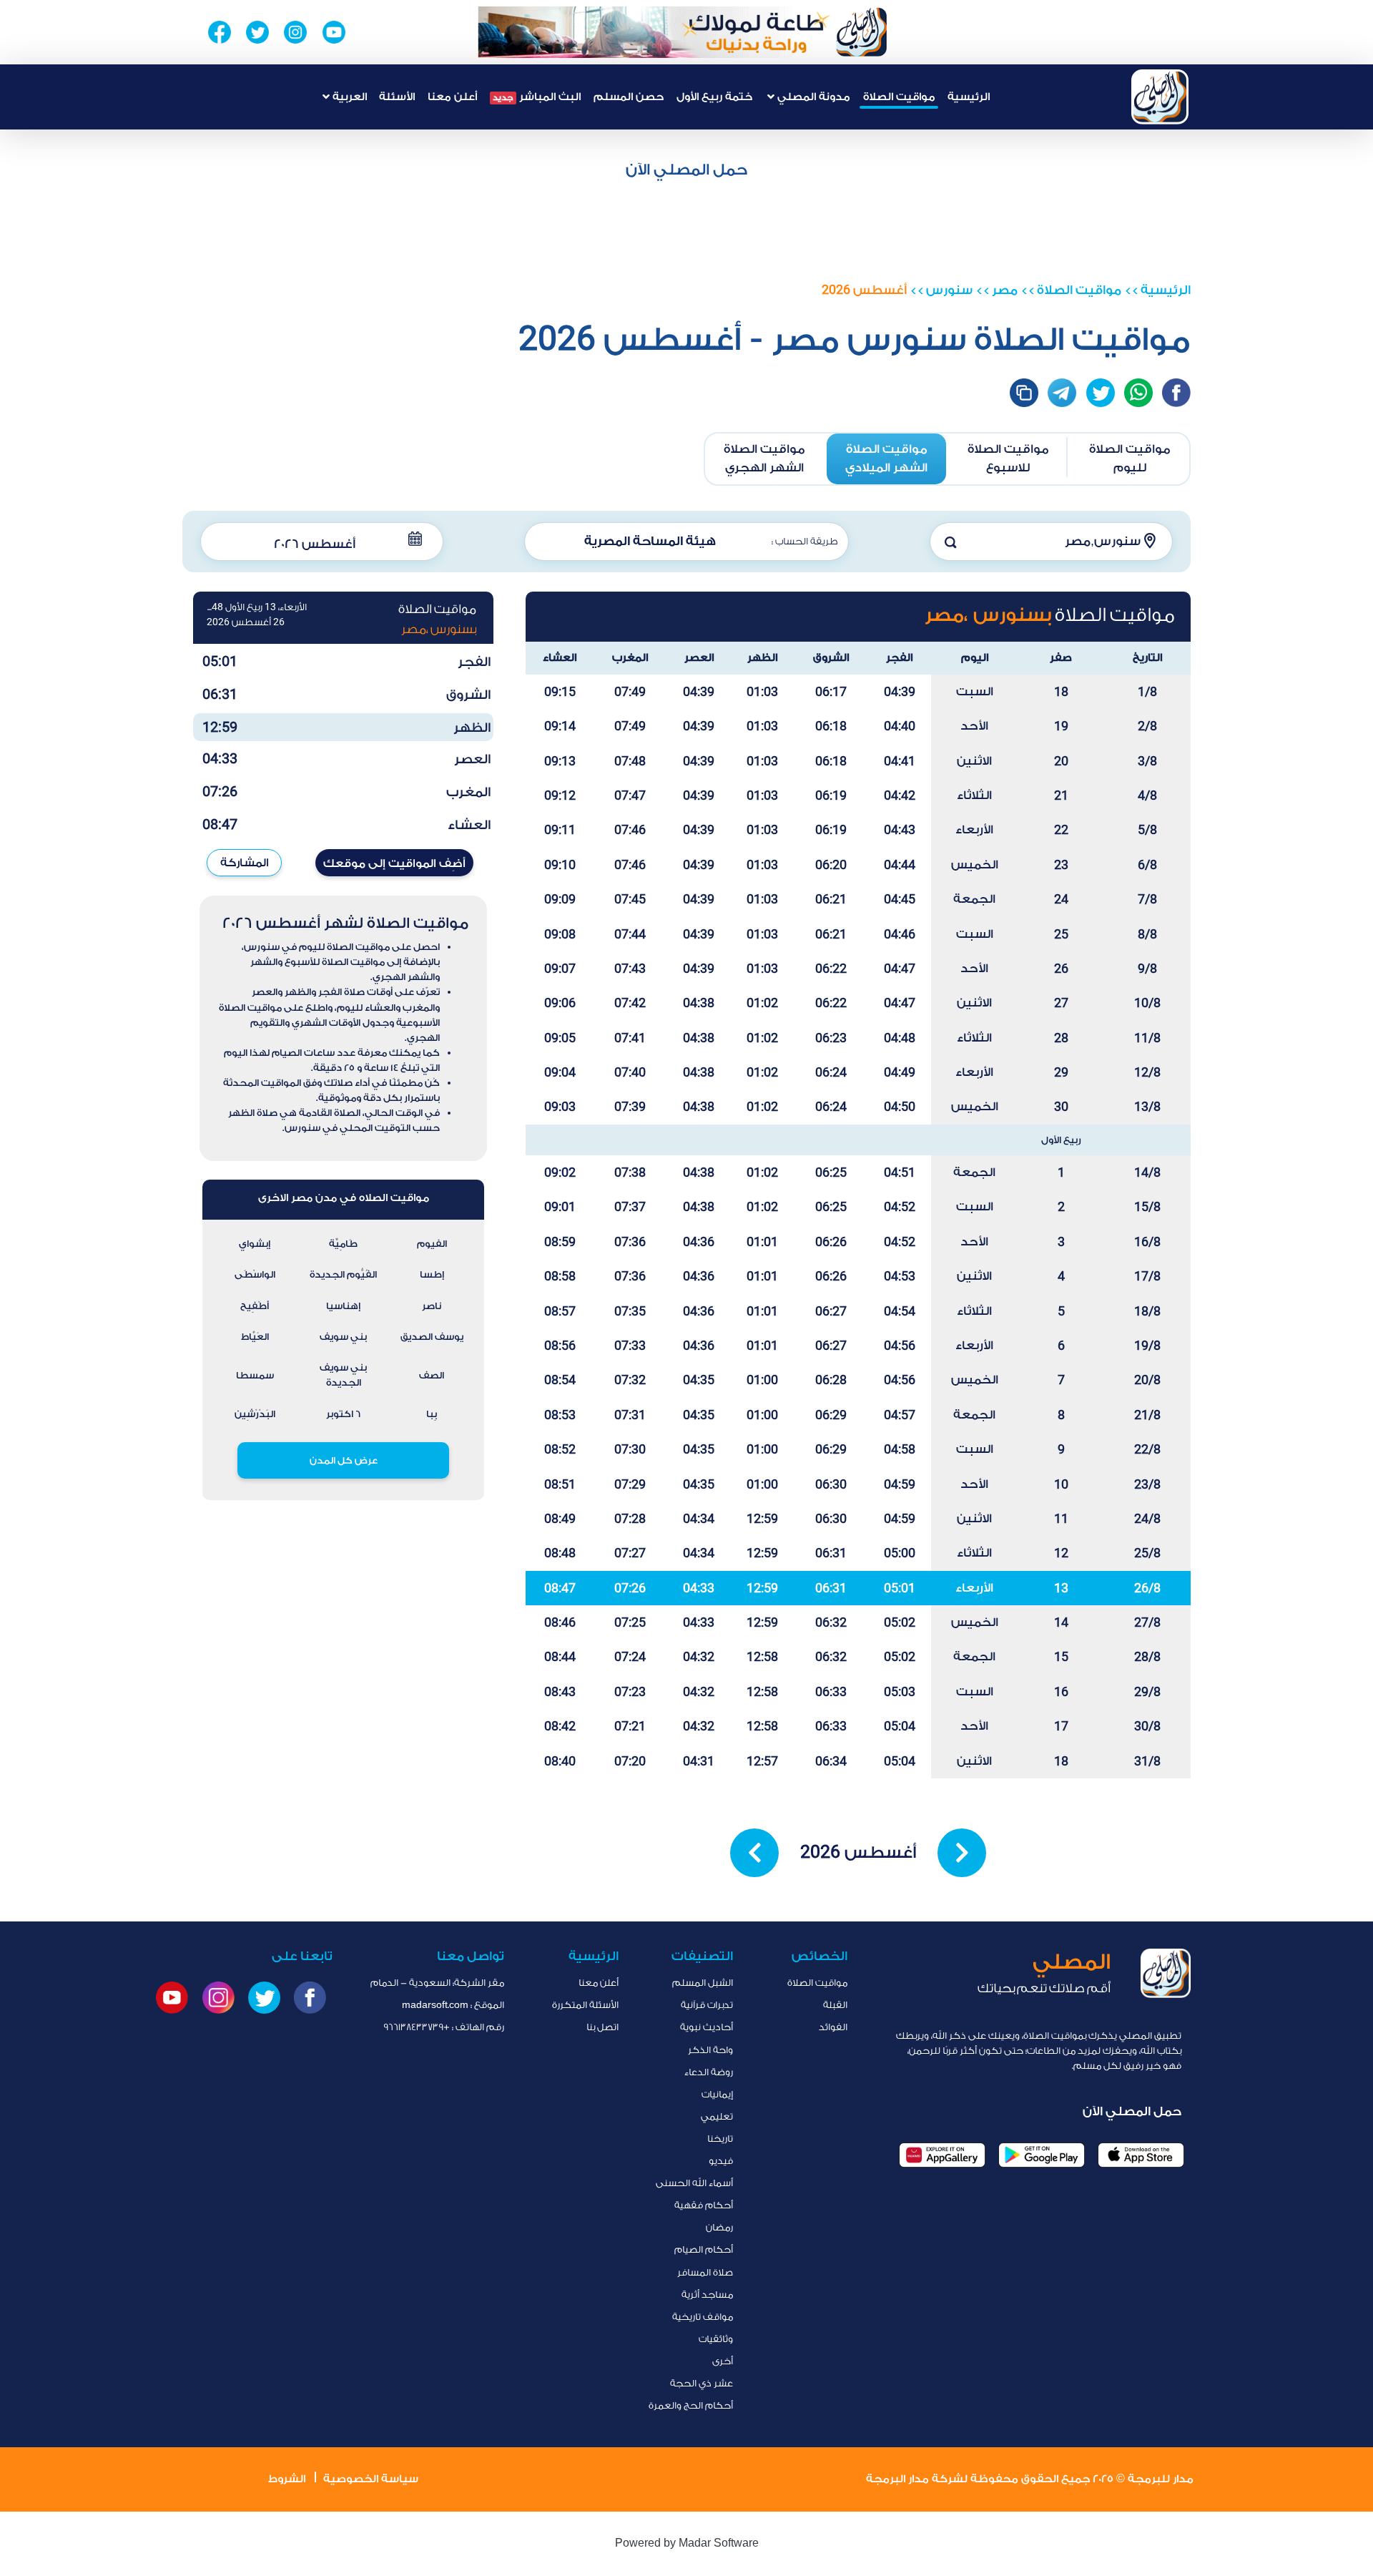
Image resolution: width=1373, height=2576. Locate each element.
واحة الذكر (710, 2050)
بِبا (432, 1414)
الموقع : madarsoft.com (453, 2005)
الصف (432, 1375)
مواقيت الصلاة (899, 97)
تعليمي (717, 2116)
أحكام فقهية (704, 2205)
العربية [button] (348, 97)
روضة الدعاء (709, 2072)
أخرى (723, 2361)
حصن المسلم (629, 97)
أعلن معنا (452, 97)
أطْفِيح (255, 1306)
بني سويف (343, 1337)
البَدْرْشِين (255, 1414)
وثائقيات (716, 2339)
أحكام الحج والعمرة (691, 2405)
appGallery (942, 2155)
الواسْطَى (255, 1274)
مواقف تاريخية (703, 2317)
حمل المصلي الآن (686, 170)
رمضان (719, 2227)
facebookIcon (1176, 393)
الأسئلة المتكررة (585, 2005)
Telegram (1062, 393)
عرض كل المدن (344, 1460)
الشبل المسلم (703, 1983)
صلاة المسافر (705, 2272)
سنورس (949, 290)
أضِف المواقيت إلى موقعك (394, 863)
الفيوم (432, 1244)
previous (754, 1853)
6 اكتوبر (343, 1414)
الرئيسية (969, 97)
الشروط (287, 2479)
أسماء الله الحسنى (694, 2183)
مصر (1005, 290)
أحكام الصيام (704, 2249)
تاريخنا (720, 2139)
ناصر (432, 1306)
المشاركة (245, 863)
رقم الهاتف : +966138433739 (444, 2027)
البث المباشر (537, 97)
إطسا (432, 1274)
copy (1024, 393)
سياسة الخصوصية (371, 2479)
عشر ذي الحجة (702, 2383)
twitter (1101, 393)
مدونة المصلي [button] (812, 97)
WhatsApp (1138, 393)
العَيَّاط (255, 1337)
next (962, 1853)
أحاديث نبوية (707, 2027)
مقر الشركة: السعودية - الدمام (437, 1983)
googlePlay (1042, 2155)
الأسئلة (397, 97)
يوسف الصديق (432, 1337)
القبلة (835, 2005)
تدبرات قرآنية (707, 2005)
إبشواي (255, 1244)
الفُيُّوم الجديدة (343, 1274)
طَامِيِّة (343, 1244)
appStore (1141, 2155)
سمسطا (255, 1375)
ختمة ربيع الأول (714, 97)
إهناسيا (343, 1306)
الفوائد (833, 2027)
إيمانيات (717, 2094)
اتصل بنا (602, 2027)
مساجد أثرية (707, 2295)
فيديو (721, 2161)
